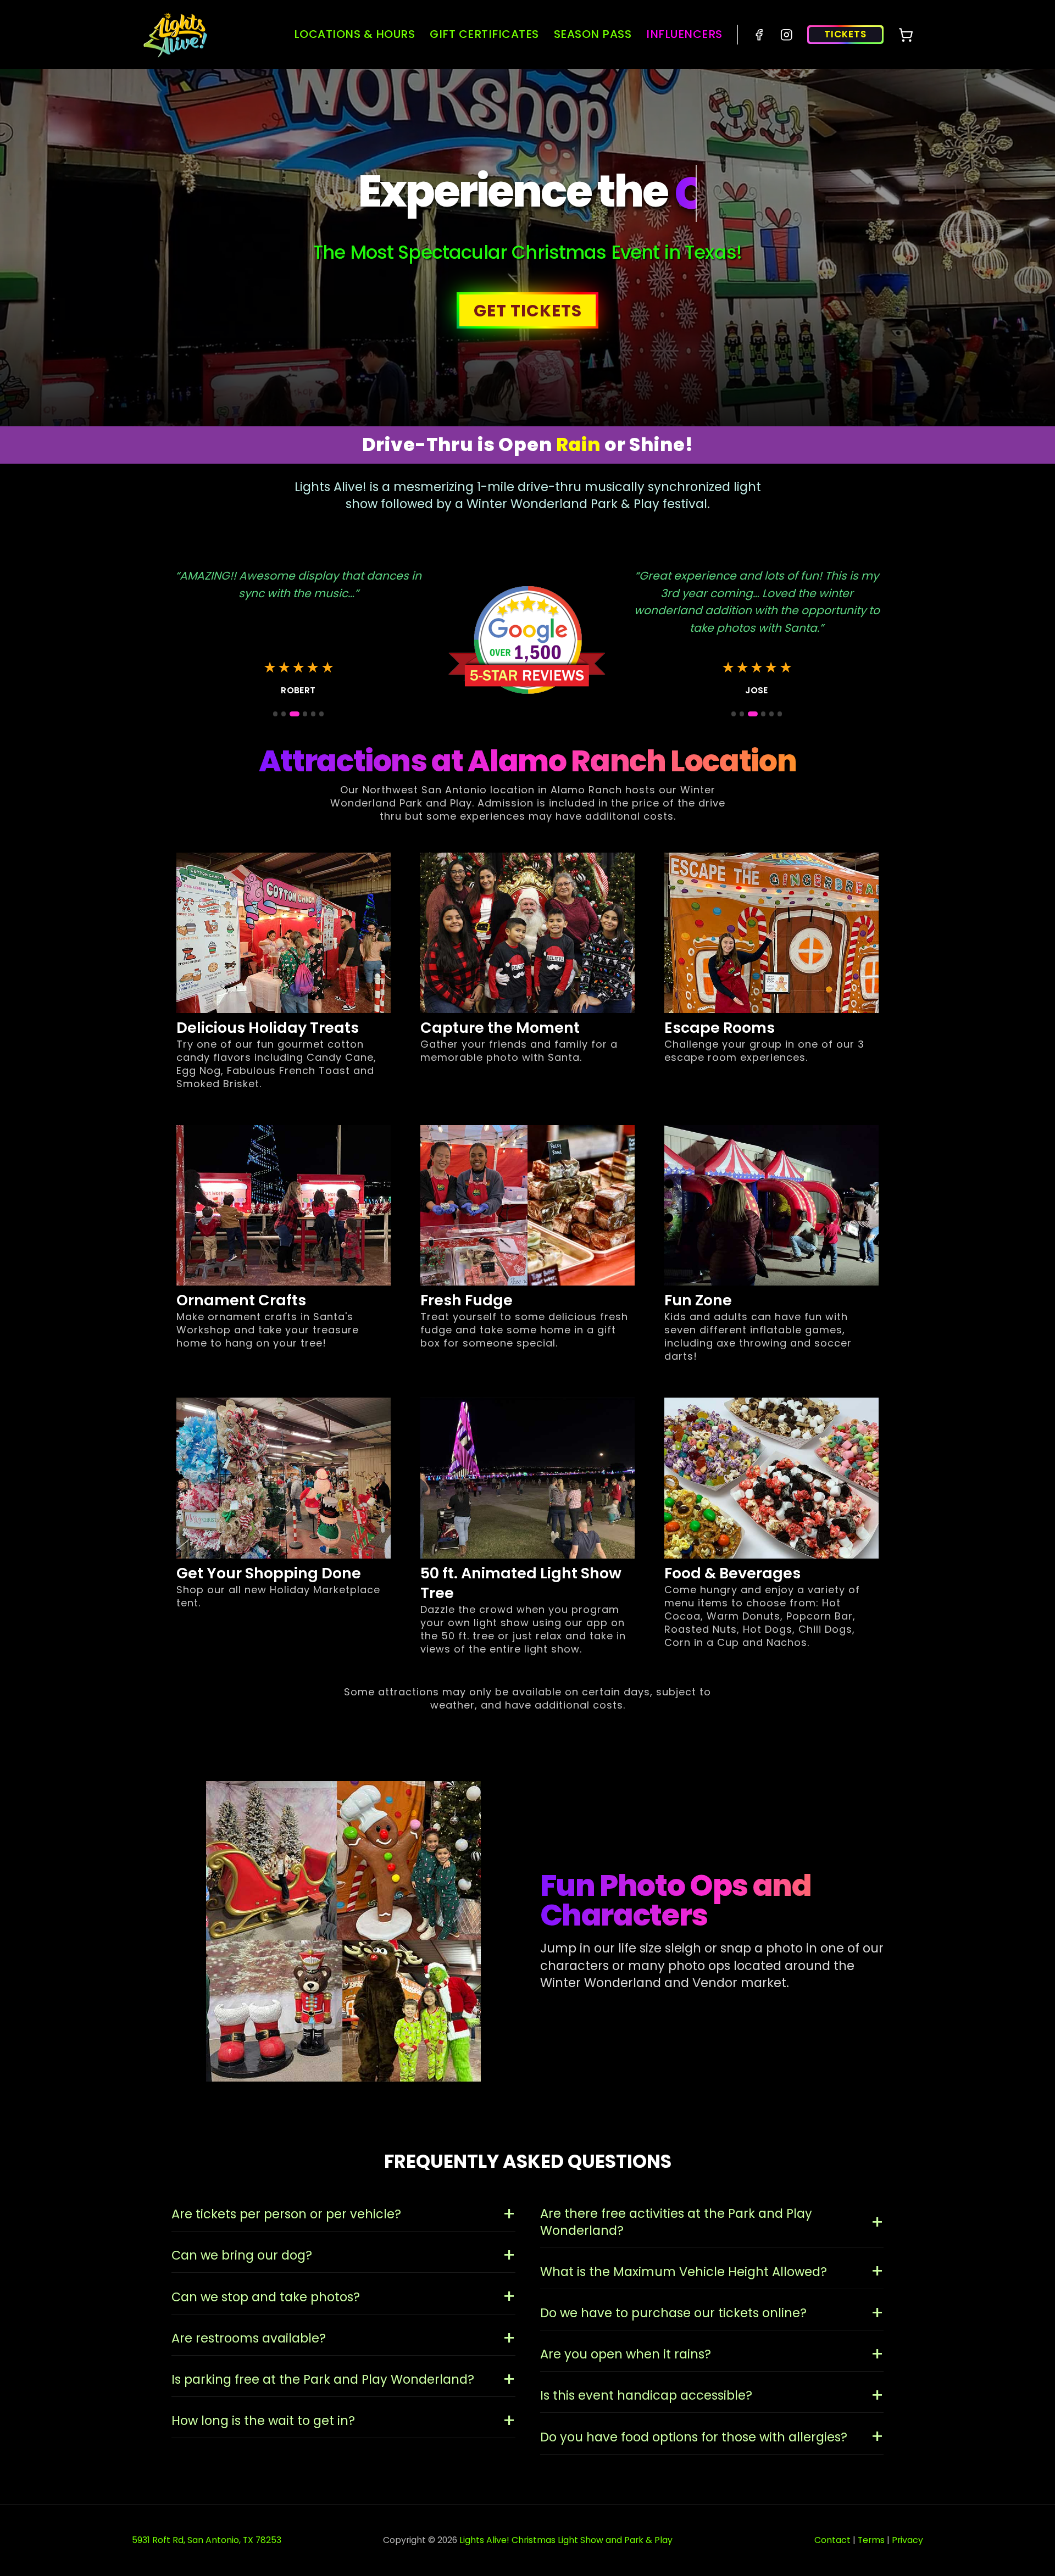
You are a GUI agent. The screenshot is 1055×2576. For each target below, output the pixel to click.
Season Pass (593, 34)
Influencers (684, 34)
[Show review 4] (302, 714)
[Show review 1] (275, 714)
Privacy (907, 2540)
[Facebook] (759, 35)
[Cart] (906, 35)
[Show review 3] (292, 714)
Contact (832, 2540)
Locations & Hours (355, 34)
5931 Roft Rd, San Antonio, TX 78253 (207, 2540)
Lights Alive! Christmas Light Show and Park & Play (566, 2540)
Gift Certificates (484, 34)
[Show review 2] (284, 714)
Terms (871, 2540)
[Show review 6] (321, 714)
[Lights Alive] (176, 35)
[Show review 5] (313, 714)
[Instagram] (787, 35)
